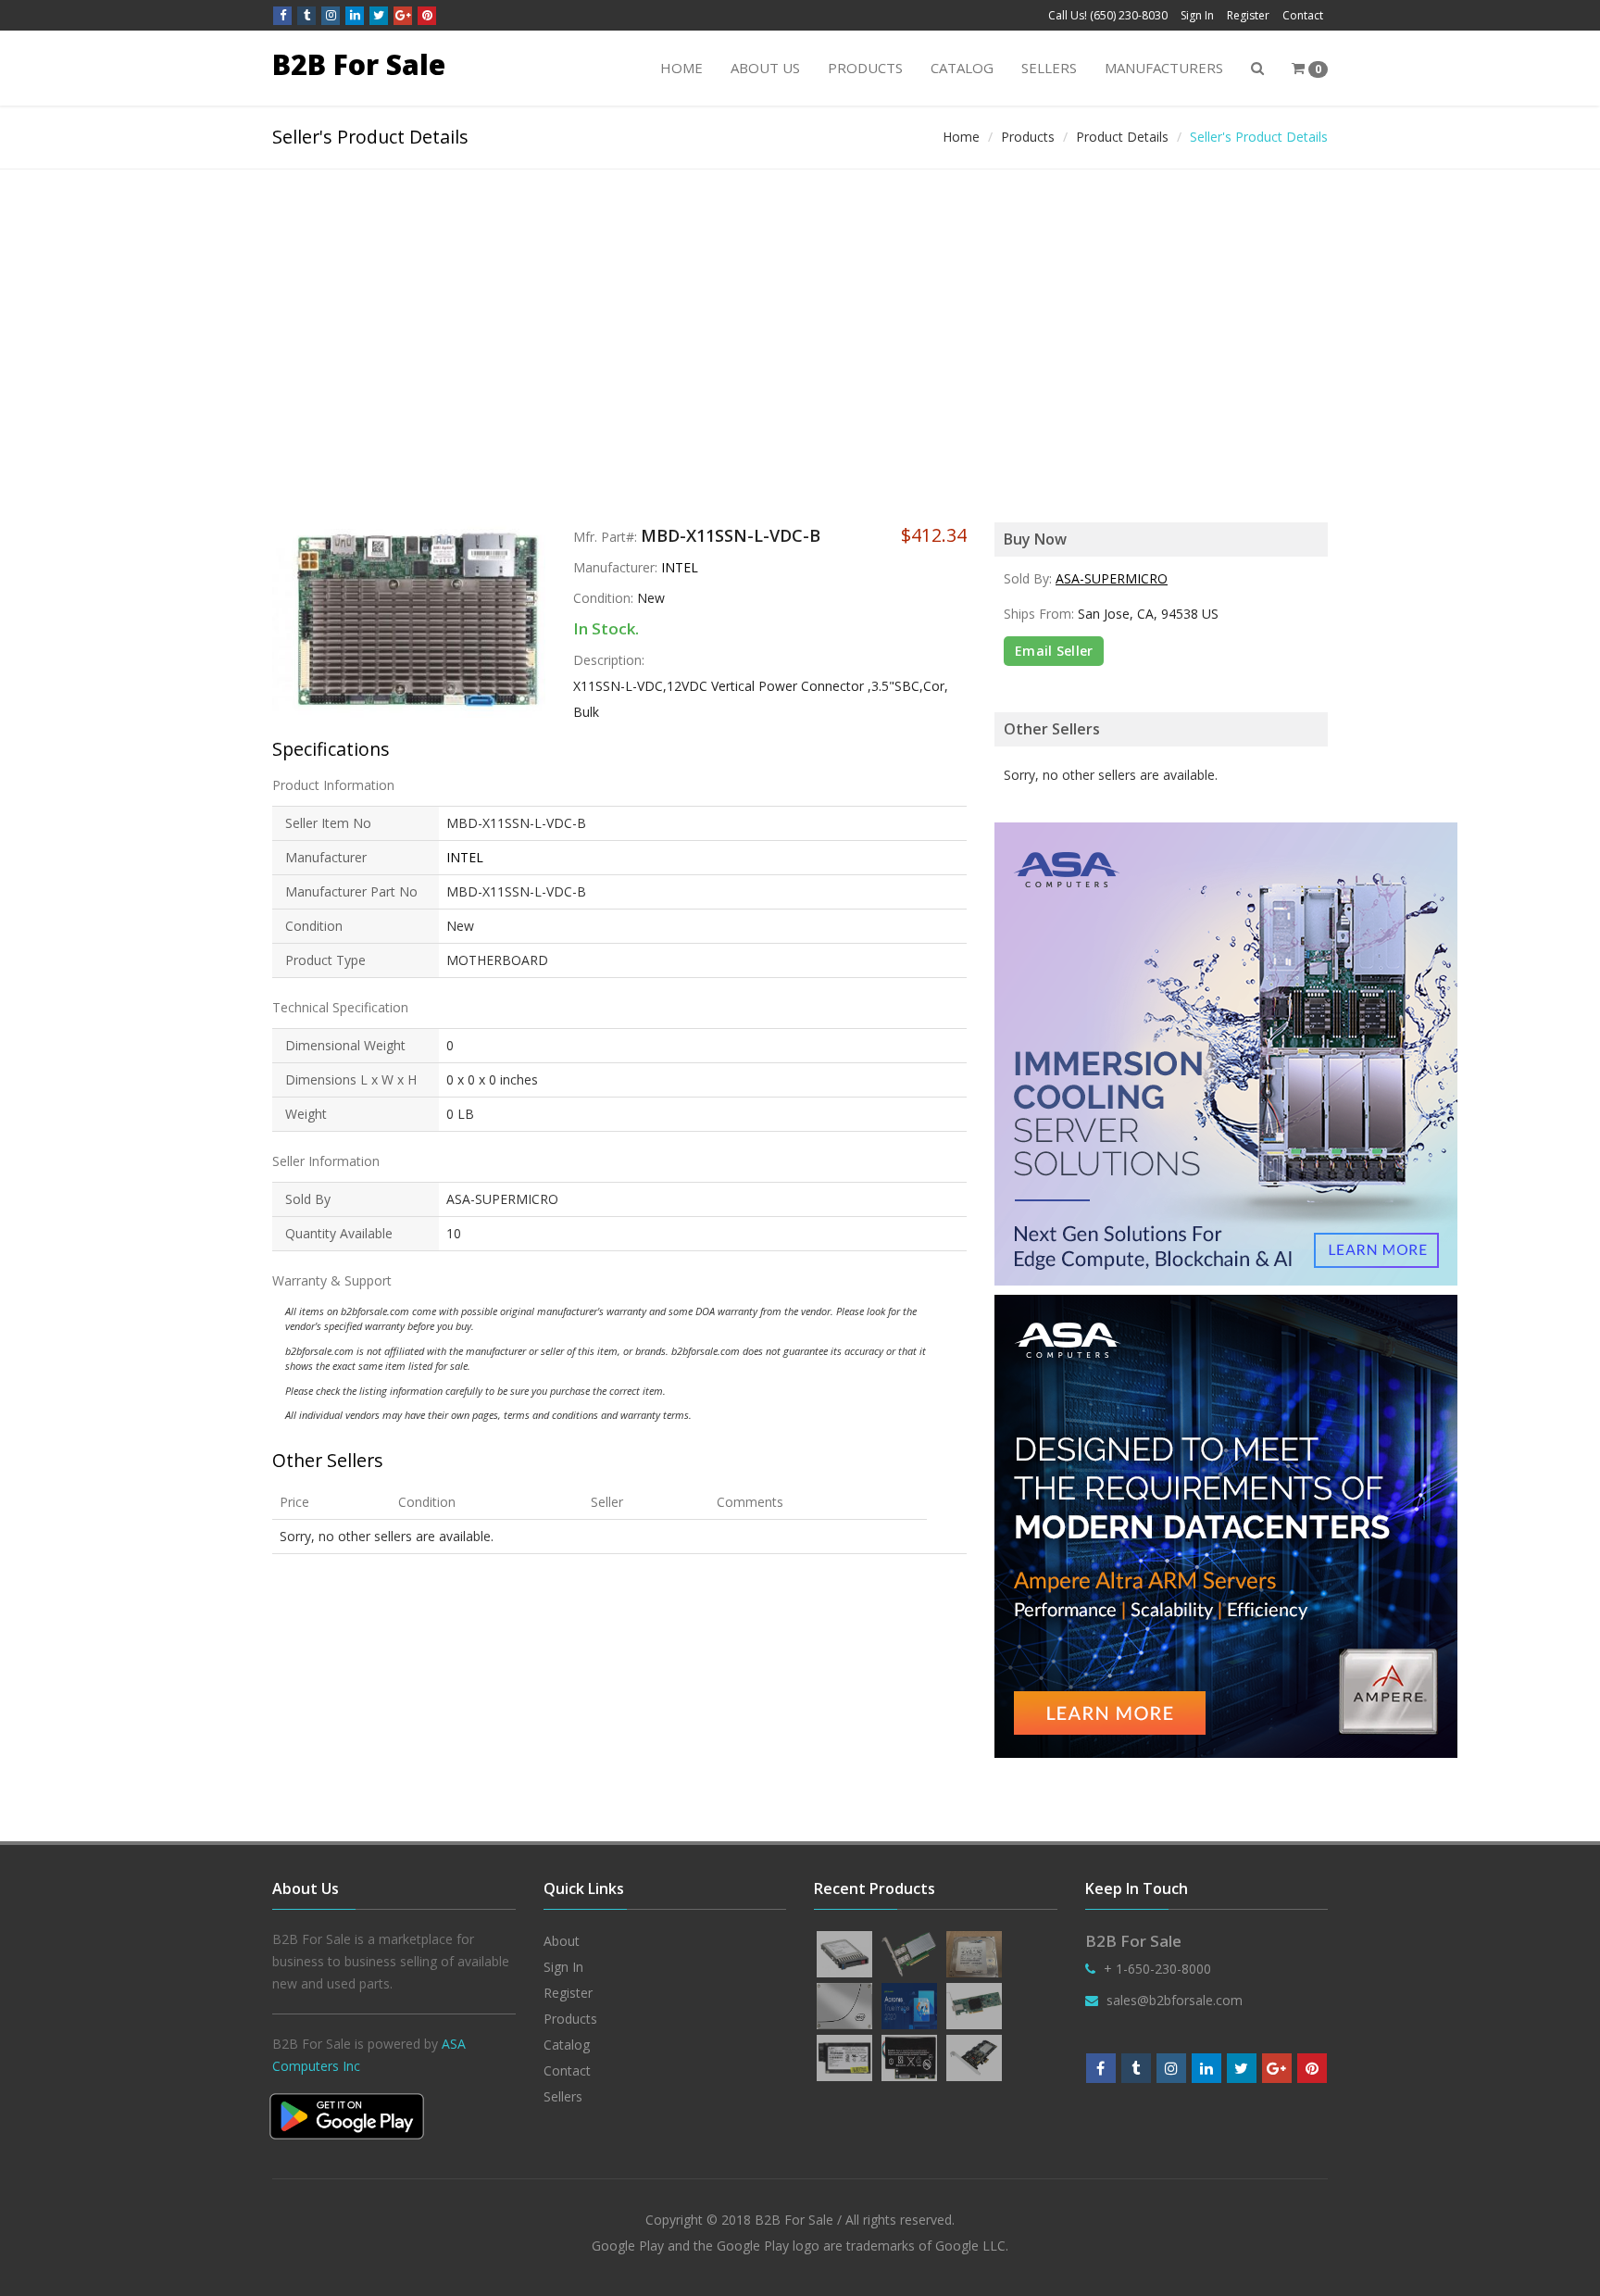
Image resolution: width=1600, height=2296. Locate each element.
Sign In (1197, 15)
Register (1248, 15)
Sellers (1049, 68)
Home (681, 68)
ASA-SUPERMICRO (1112, 578)
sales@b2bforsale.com (1175, 2000)
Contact (1303, 15)
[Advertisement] (800, 308)
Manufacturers (1164, 68)
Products (865, 68)
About (562, 1941)
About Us (765, 68)
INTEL (680, 567)
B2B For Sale (359, 64)
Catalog (962, 68)
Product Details (1122, 137)
